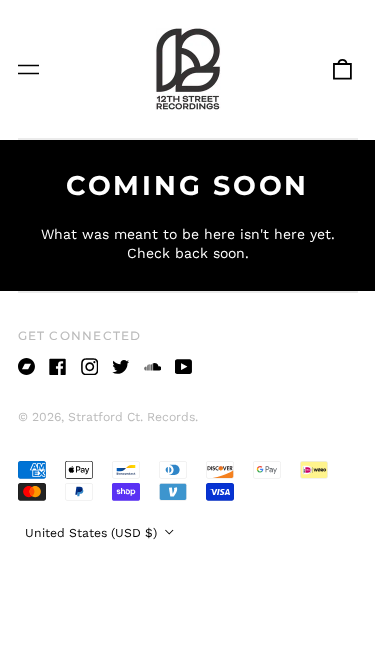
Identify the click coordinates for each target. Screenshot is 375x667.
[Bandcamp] (27, 367)
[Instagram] (90, 367)
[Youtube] (184, 367)
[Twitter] (121, 367)
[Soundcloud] (153, 367)
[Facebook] (58, 367)
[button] (342, 69)
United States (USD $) (93, 533)
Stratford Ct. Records (131, 417)
